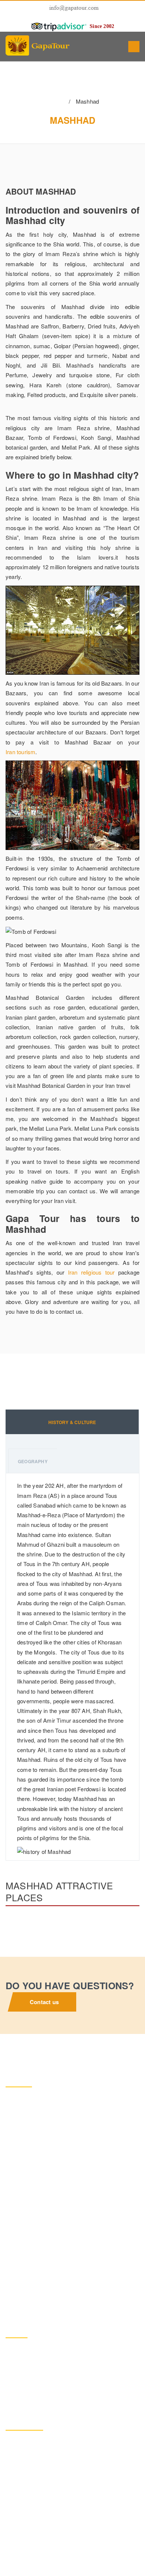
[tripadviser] (59, 26)
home (52, 102)
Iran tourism (20, 752)
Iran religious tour (91, 1272)
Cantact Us (28, 2539)
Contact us (44, 2002)
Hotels (22, 2496)
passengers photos (38, 2474)
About (22, 2453)
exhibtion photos (35, 2517)
